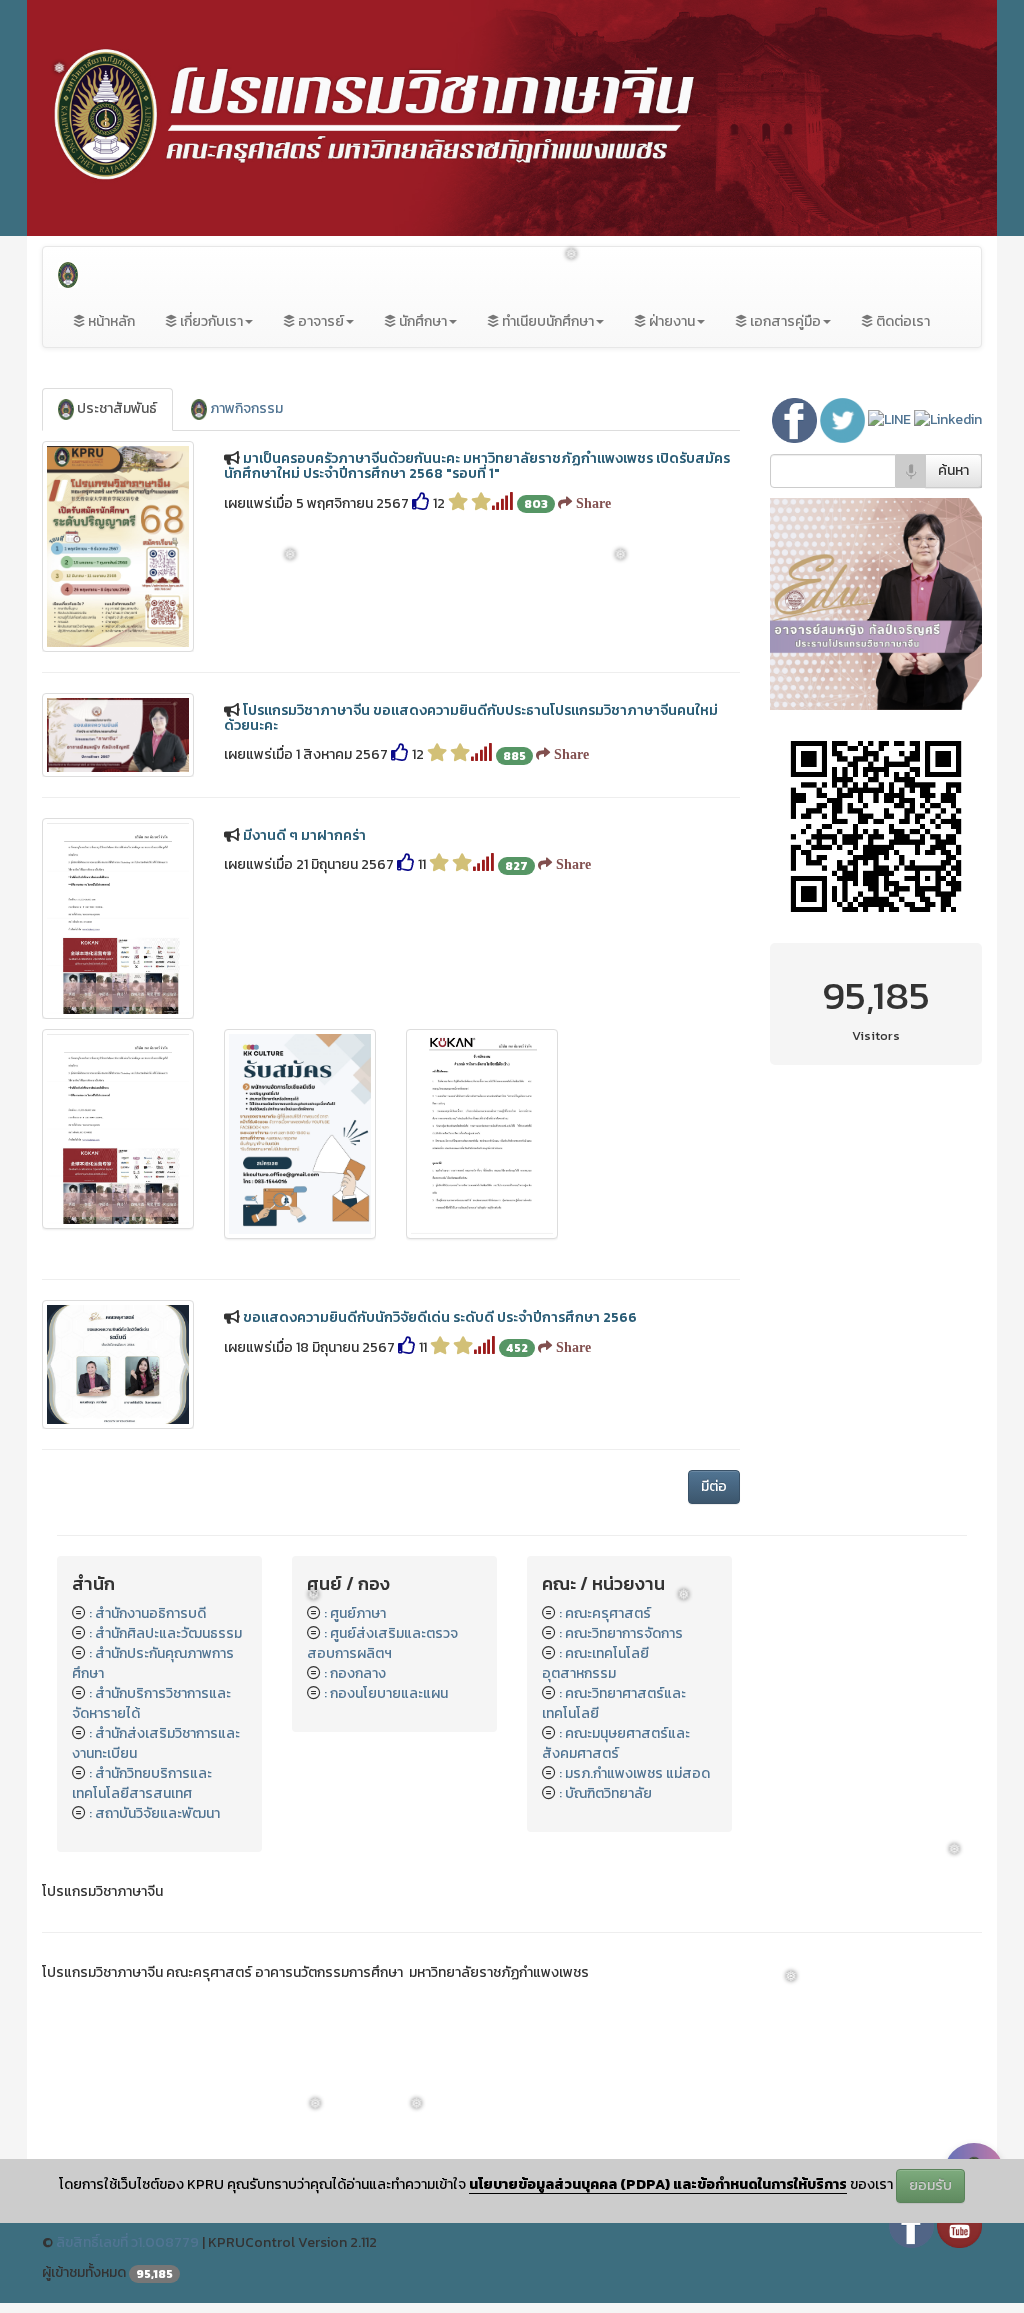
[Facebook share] (796, 419)
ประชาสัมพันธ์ (115, 408)
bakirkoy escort (91, 2142)
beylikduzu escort (99, 2062)
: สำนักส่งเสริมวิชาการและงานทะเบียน (156, 1743)
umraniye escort (94, 2122)
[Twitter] (844, 419)
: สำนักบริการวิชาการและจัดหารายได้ (151, 1703)
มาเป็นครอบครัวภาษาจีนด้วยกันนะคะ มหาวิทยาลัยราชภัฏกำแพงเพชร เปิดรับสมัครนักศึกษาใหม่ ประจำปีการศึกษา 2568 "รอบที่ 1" (477, 466)
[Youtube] (959, 2224)
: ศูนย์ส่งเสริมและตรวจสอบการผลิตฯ (382, 1643)
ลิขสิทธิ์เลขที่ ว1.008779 (127, 2242)
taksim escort (86, 2102)
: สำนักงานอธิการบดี (147, 1613)
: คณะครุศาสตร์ (605, 1613)
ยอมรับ (930, 2185)
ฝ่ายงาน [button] (670, 321)
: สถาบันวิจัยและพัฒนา (154, 1813)
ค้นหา (953, 470)
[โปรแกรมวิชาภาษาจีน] (68, 272)
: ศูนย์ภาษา (355, 1613)
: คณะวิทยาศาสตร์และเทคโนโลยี (614, 1703)
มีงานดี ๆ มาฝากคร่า (304, 835)
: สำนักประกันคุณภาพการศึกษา (153, 1663)
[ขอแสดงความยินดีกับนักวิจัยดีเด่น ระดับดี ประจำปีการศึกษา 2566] (118, 1364)
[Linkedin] (948, 419)
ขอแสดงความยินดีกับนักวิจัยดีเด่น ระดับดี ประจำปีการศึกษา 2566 (440, 1317)
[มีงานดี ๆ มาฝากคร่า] (118, 918)
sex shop (70, 2022)
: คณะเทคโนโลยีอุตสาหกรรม (595, 1663)
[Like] (421, 503)
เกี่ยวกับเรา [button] (210, 321)
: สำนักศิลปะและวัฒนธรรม (165, 1633)
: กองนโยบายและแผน (386, 1693)
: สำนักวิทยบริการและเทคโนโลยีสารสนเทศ (142, 1783)
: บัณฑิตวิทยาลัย (605, 1793)
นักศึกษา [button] (421, 321)
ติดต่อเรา (901, 321)
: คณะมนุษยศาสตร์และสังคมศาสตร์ (616, 1743)
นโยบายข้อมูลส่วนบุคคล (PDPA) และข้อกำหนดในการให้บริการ (658, 2184)
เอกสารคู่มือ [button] (784, 321)
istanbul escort (90, 2042)
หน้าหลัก (110, 321)
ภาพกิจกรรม (245, 408)
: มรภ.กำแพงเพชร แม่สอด (634, 1773)
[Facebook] (911, 2224)
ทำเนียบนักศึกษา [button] (546, 321)
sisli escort (76, 2082)
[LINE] (891, 419)
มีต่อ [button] (714, 1486)
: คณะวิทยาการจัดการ (621, 1633)
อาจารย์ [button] (319, 321)
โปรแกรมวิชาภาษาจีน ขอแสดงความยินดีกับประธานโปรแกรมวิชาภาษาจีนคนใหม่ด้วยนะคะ (471, 718)
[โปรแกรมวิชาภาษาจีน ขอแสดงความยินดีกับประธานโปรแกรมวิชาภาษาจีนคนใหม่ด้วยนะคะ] (118, 735)
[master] (876, 602)
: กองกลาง (355, 1673)
